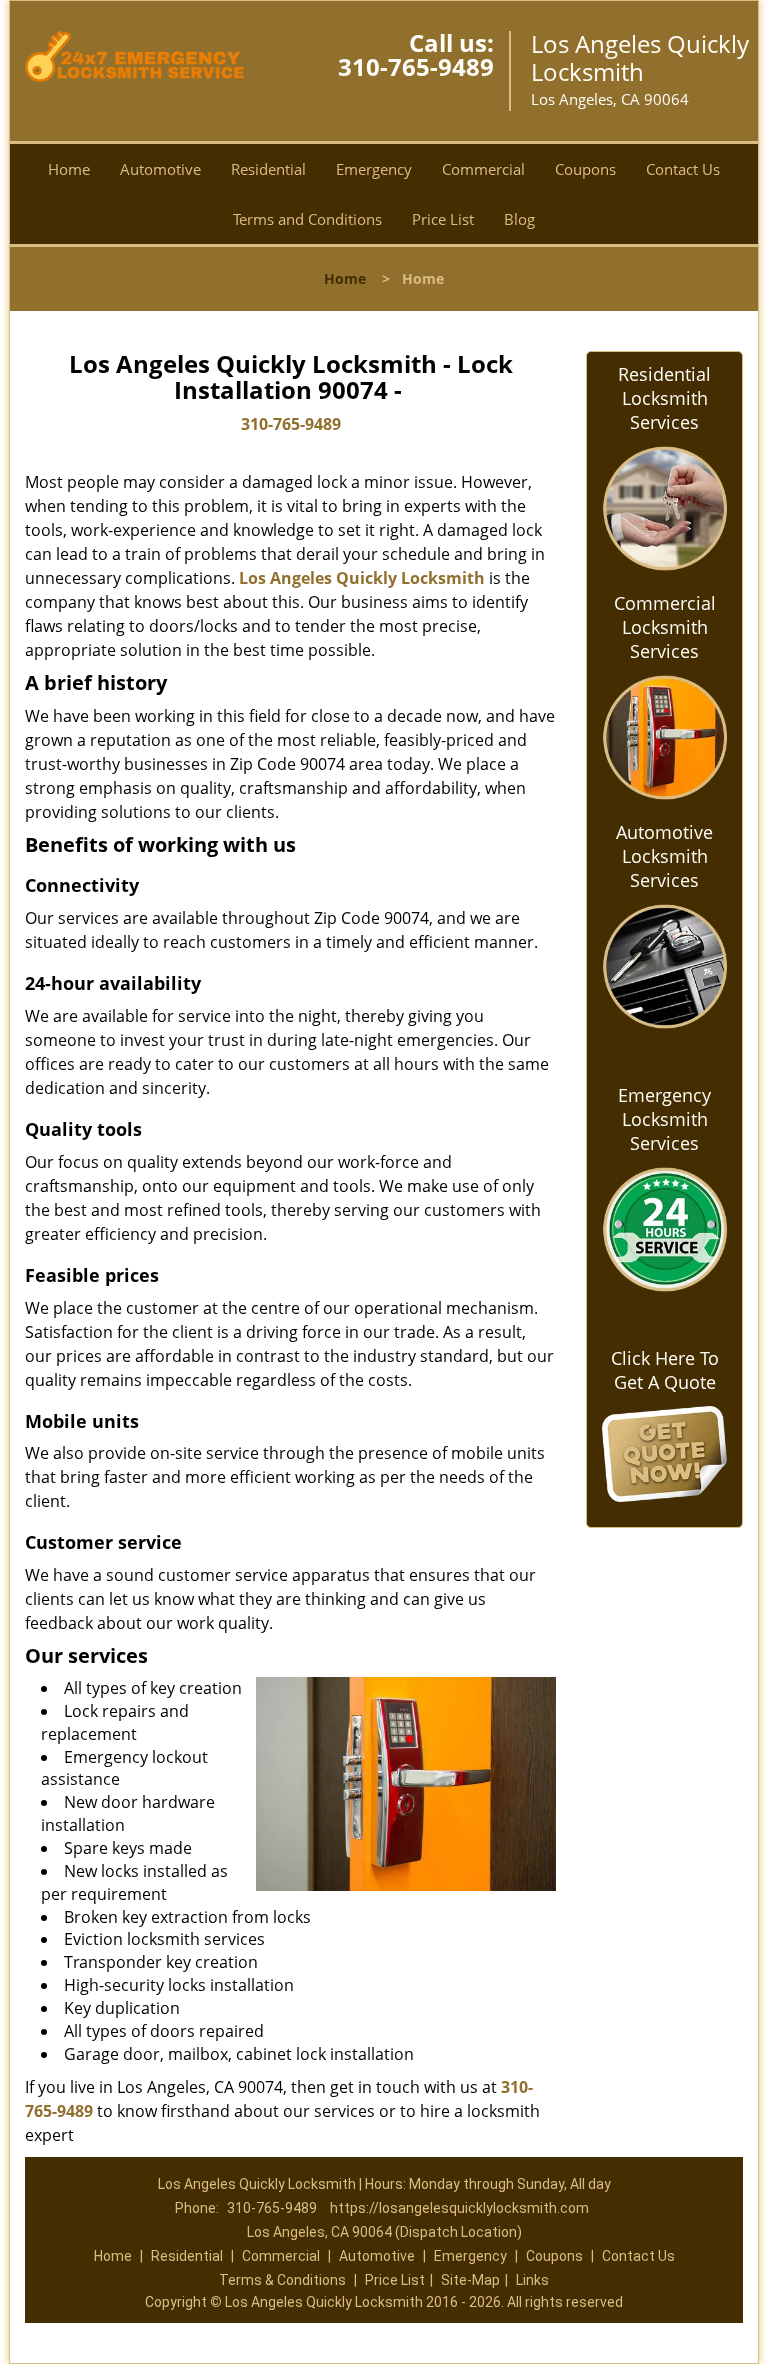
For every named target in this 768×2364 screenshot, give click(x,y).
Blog (519, 219)
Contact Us (683, 169)
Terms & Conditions (282, 2280)
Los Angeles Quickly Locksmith (362, 578)
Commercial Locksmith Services (665, 627)
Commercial (483, 169)
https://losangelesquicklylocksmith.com (459, 2208)
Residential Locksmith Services (664, 398)
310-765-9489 (416, 66)
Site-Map (470, 2280)
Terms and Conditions (307, 219)
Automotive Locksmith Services (664, 856)
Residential (268, 169)
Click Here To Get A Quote (665, 1370)
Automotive (160, 169)
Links (532, 2280)
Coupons (585, 169)
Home (69, 169)
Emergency (374, 169)
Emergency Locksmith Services (664, 1119)
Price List (443, 219)
